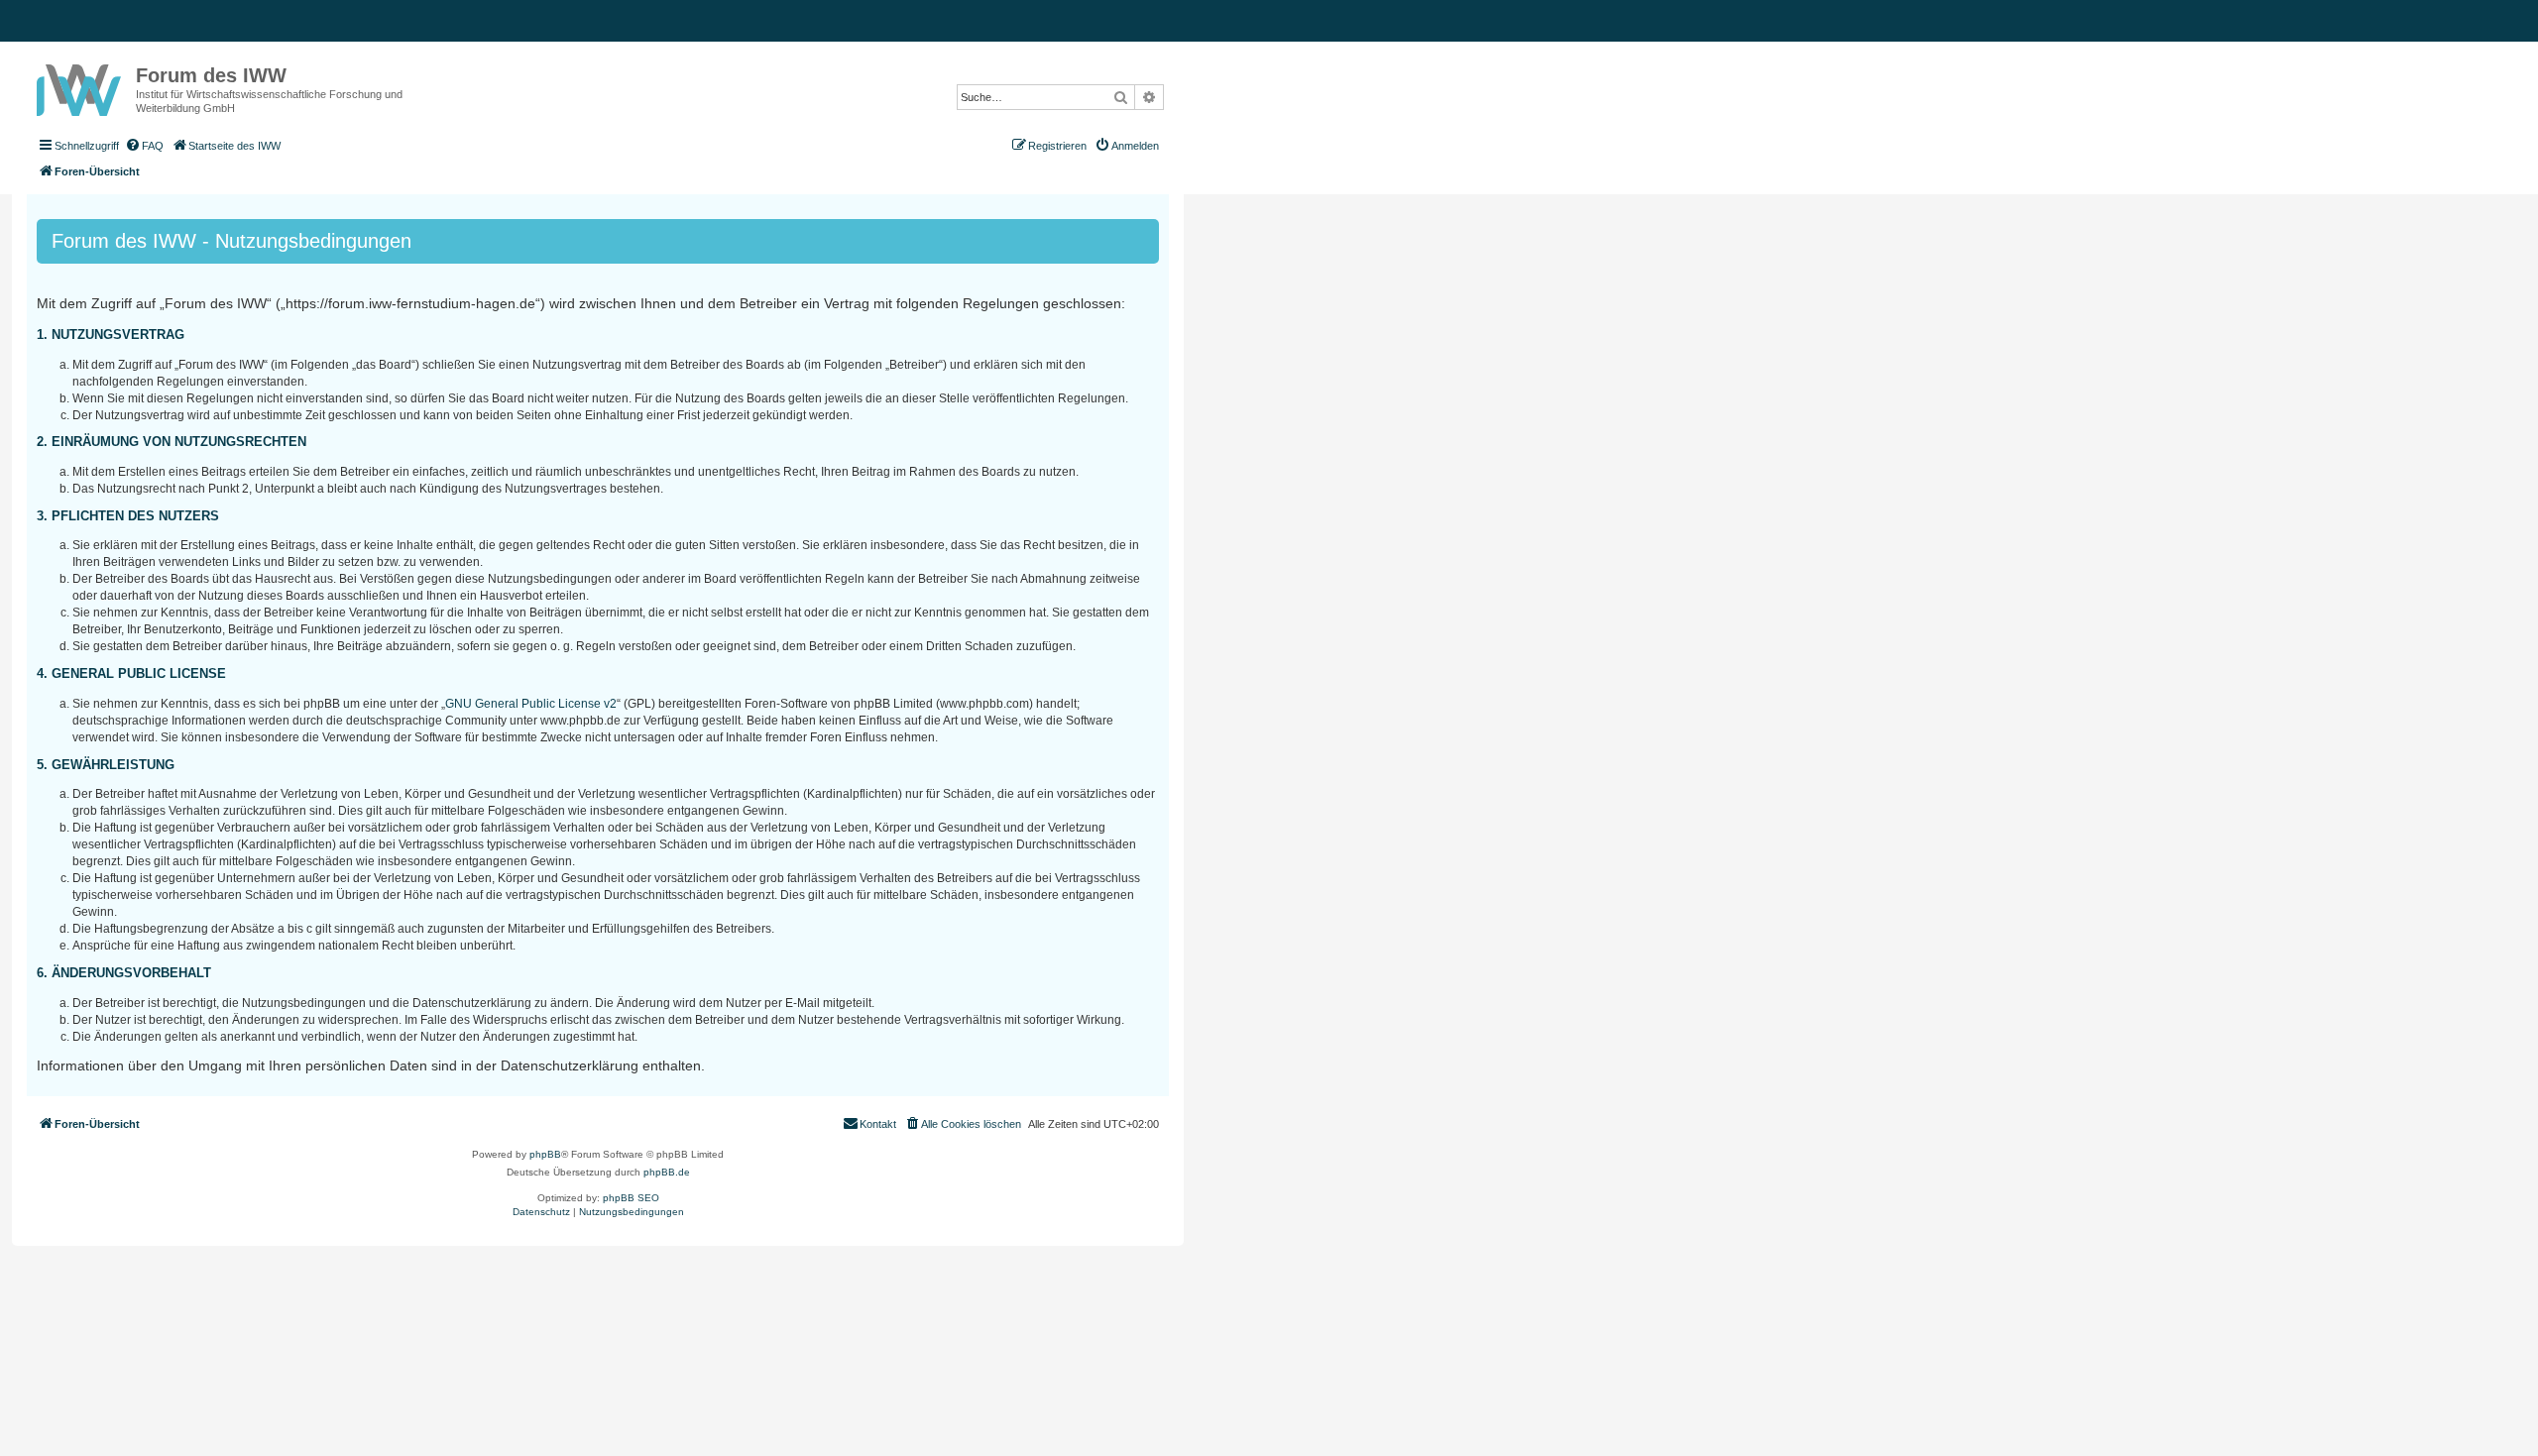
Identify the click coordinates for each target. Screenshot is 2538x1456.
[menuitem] (144, 146)
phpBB (545, 1154)
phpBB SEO (631, 1198)
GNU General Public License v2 (531, 704)
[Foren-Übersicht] (81, 86)
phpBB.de (667, 1172)
